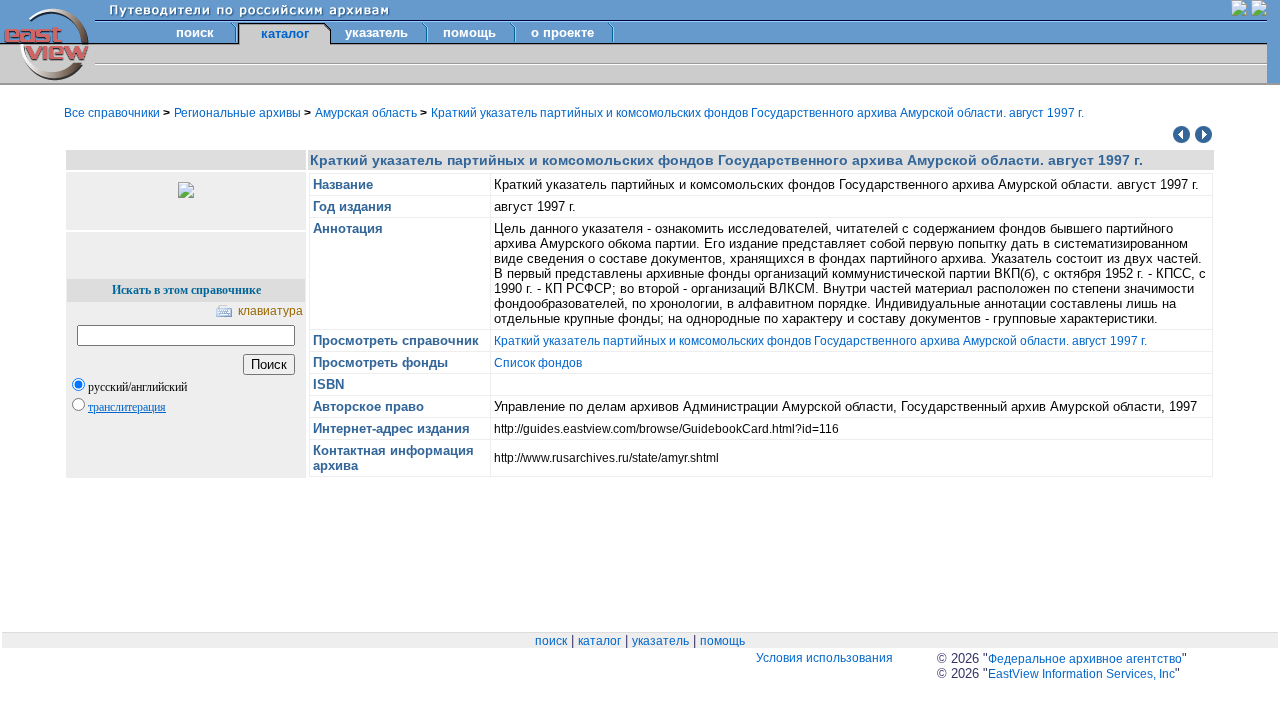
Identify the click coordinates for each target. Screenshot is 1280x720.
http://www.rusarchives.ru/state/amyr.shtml (606, 458)
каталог (599, 641)
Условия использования (824, 658)
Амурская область (367, 113)
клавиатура (270, 311)
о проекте (562, 32)
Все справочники (113, 113)
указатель (376, 32)
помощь (469, 32)
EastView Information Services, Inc (1081, 674)
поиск (195, 32)
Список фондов (538, 363)
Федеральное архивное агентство (1085, 659)
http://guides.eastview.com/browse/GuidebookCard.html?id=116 (666, 429)
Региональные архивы (239, 113)
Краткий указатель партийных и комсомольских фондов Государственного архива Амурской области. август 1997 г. (757, 113)
